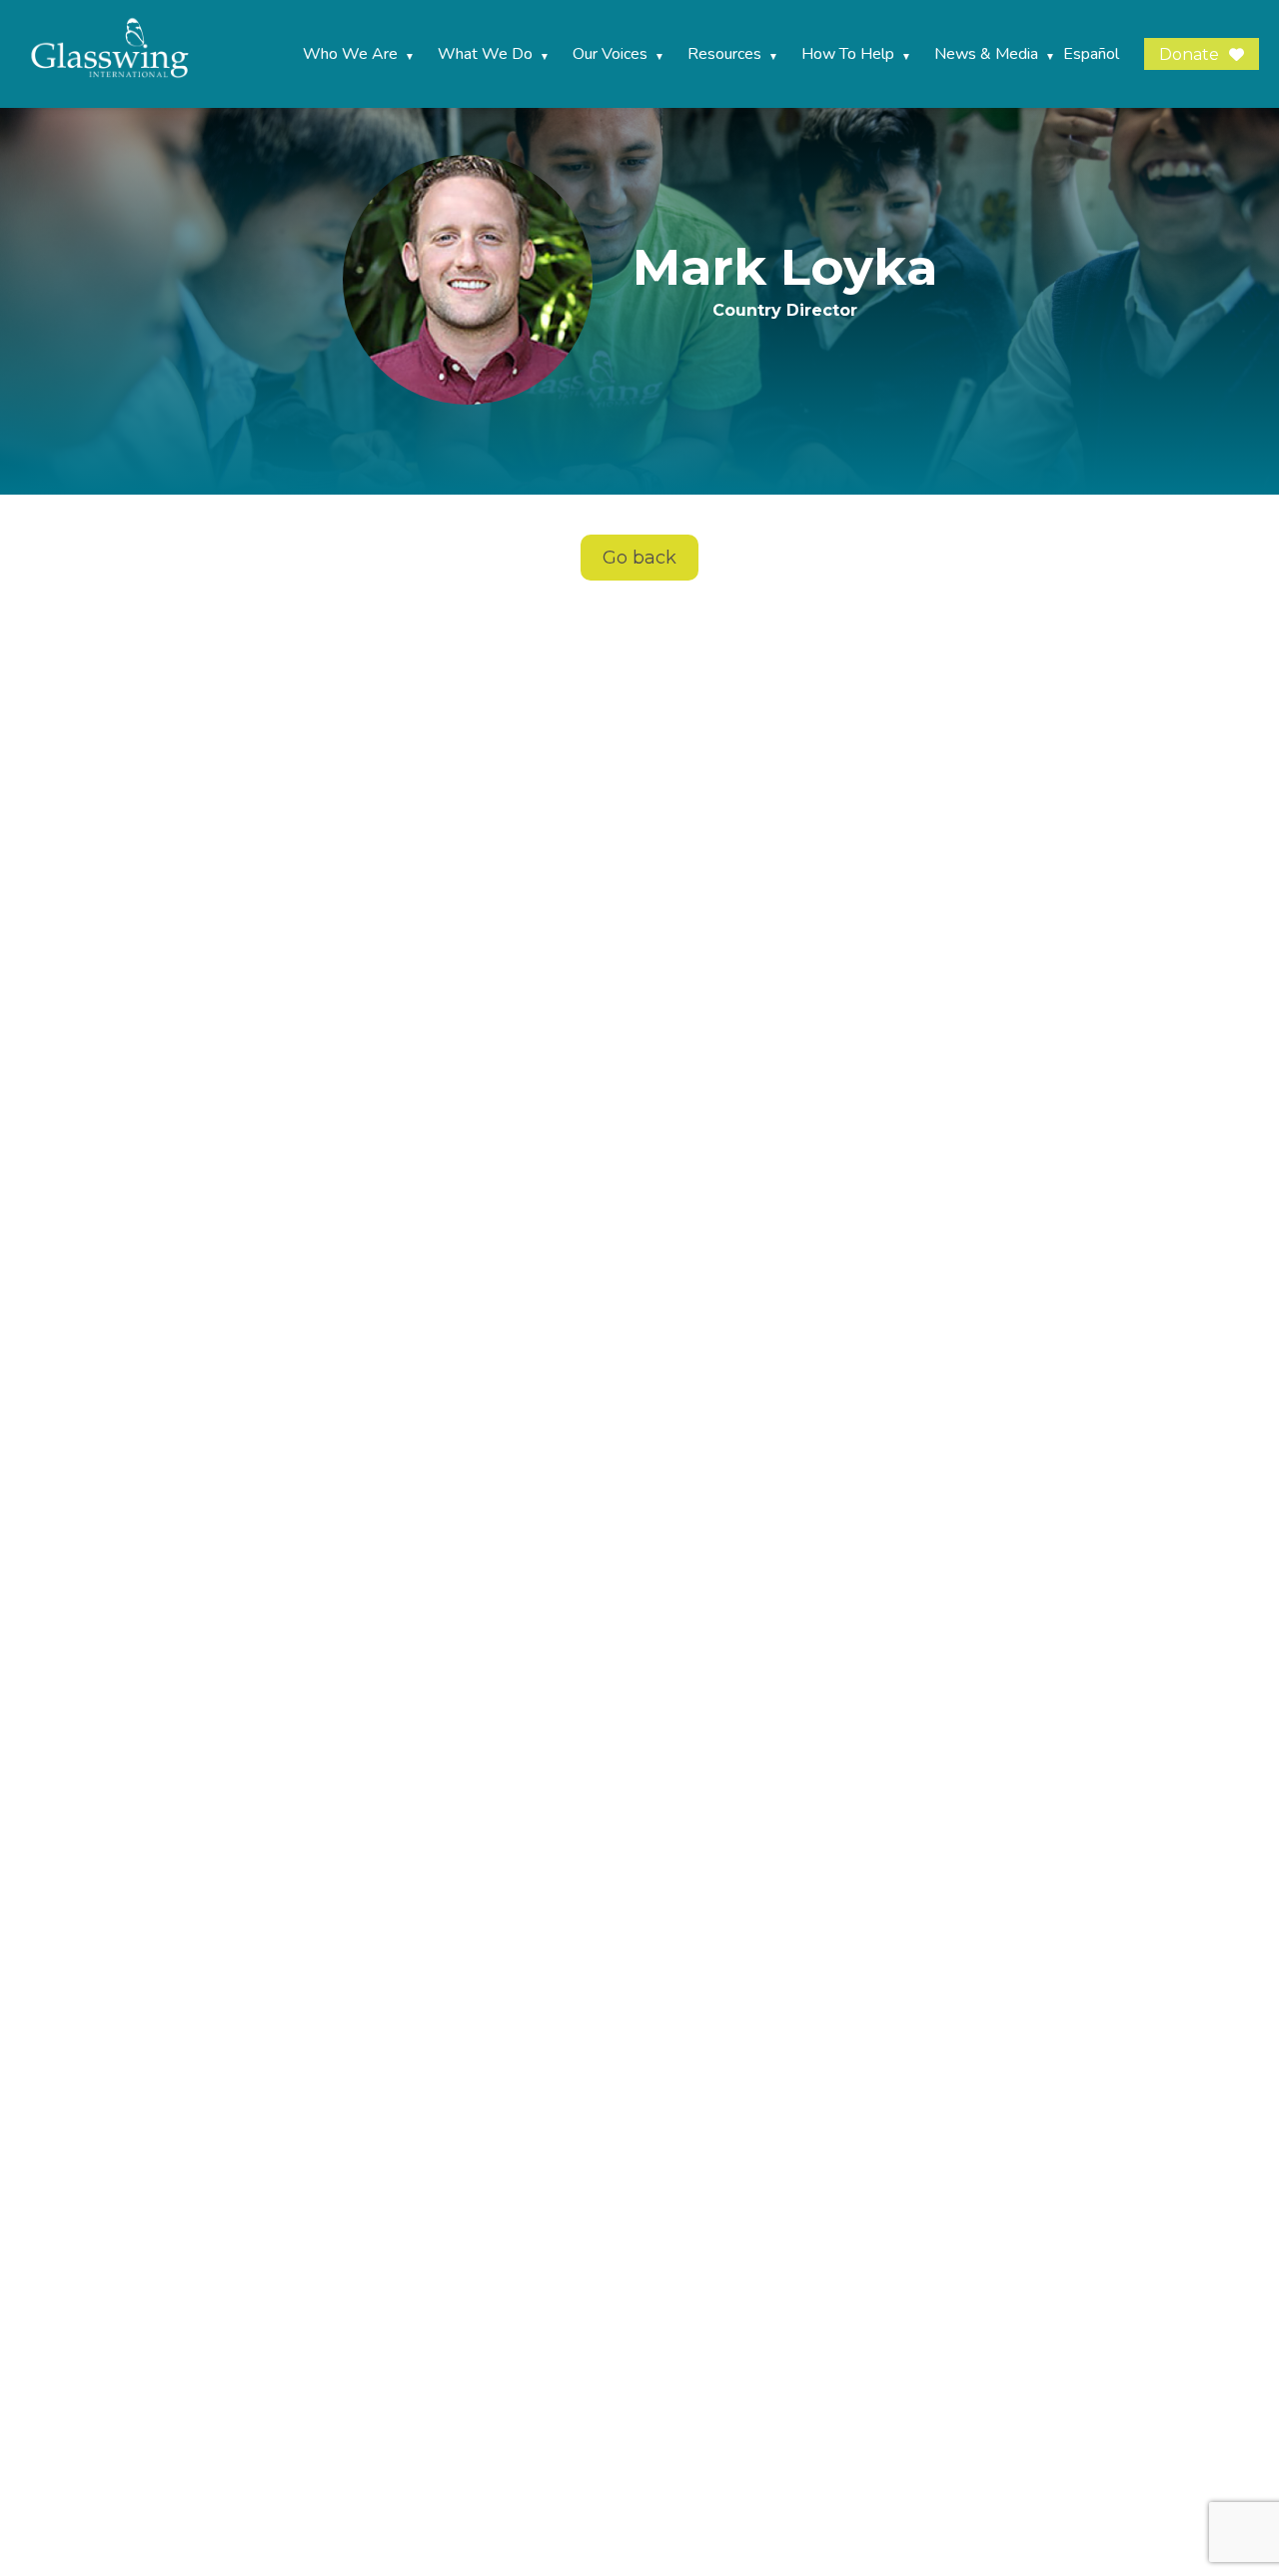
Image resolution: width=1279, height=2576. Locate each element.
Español (1091, 54)
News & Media (986, 54)
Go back (639, 558)
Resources (724, 54)
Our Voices (610, 54)
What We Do (485, 54)
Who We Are (350, 54)
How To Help (848, 54)
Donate (1189, 54)
